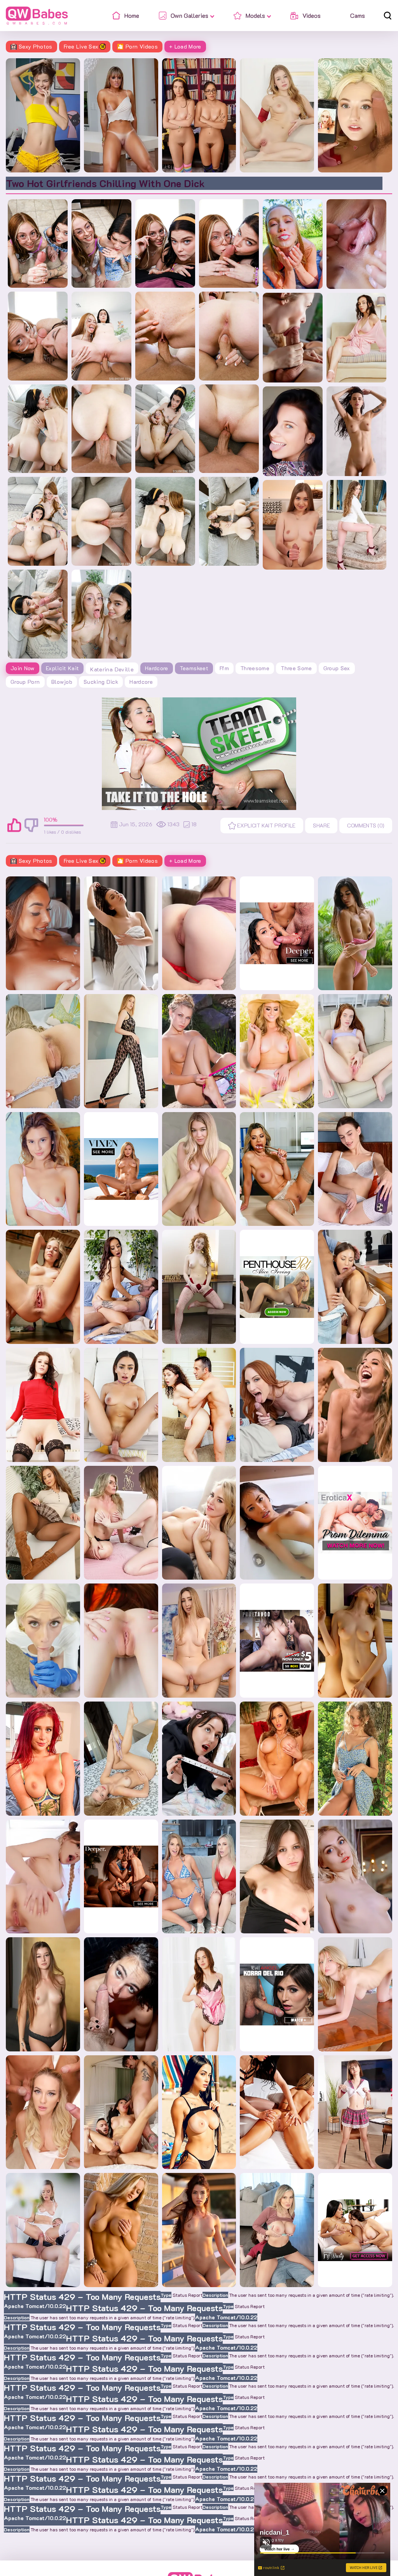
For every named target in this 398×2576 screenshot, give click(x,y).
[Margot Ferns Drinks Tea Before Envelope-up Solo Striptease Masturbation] (199, 1994)
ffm (224, 668)
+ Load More (185, 46)
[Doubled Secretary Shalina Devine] (277, 1169)
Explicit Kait (63, 668)
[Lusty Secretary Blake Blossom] (199, 1523)
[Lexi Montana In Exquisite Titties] (293, 525)
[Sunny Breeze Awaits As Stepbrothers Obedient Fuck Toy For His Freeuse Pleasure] (355, 115)
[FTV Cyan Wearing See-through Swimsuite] (355, 933)
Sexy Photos (36, 46)
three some (296, 668)
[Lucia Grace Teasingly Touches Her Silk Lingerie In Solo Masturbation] (356, 338)
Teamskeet (194, 668)
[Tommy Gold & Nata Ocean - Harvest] (293, 338)
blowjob (62, 682)
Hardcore (157, 668)
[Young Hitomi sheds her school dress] (355, 2112)
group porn (25, 682)
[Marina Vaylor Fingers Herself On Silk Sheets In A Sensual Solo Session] (355, 1051)
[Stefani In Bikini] (199, 1169)
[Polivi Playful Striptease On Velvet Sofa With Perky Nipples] (356, 525)
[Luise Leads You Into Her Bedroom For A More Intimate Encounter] (43, 1287)
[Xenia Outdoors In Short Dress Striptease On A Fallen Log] (355, 1759)
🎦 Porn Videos (137, 46)
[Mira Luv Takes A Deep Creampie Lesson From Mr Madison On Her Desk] (121, 1994)
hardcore (141, 682)
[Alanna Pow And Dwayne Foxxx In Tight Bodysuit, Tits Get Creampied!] (43, 933)
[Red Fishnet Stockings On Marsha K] (199, 1287)
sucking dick (101, 682)
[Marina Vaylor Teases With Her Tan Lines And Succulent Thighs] (121, 1641)
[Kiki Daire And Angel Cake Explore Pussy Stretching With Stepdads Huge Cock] (199, 1759)
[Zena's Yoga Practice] (356, 431)
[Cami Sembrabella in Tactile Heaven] (355, 1641)
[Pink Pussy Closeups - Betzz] (356, 244)
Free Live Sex (81, 46)
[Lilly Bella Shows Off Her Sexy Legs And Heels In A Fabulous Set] (293, 431)
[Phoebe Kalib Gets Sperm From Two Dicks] (121, 2112)
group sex (337, 668)
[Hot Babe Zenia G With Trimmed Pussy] (277, 1877)
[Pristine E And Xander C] (43, 2230)
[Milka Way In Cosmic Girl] (43, 1877)
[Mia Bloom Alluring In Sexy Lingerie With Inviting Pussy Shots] (43, 1169)
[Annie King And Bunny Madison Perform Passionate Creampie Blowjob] (199, 1877)
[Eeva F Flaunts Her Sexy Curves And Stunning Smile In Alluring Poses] (355, 1994)
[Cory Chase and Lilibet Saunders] (121, 1523)
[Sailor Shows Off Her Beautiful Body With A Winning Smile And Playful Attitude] (121, 1759)
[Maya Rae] (277, 1051)
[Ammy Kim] (277, 1523)
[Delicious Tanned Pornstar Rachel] (199, 2230)
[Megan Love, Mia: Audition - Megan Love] (277, 2112)
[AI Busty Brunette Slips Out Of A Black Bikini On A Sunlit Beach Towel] (199, 2112)
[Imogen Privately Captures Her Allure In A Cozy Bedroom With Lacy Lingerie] (355, 1169)
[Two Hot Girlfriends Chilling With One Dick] (38, 244)
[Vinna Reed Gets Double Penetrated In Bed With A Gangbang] (43, 2112)
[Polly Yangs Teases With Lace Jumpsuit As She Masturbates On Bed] (121, 1051)
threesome (255, 668)
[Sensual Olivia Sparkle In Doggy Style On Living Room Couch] (43, 1994)
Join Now (23, 668)
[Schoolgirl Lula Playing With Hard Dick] (199, 1641)
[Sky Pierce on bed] (43, 1051)
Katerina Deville (112, 669)
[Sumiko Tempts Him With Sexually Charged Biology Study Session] (355, 1287)
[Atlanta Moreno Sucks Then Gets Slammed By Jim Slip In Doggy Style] (43, 1759)
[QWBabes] (37, 16)
